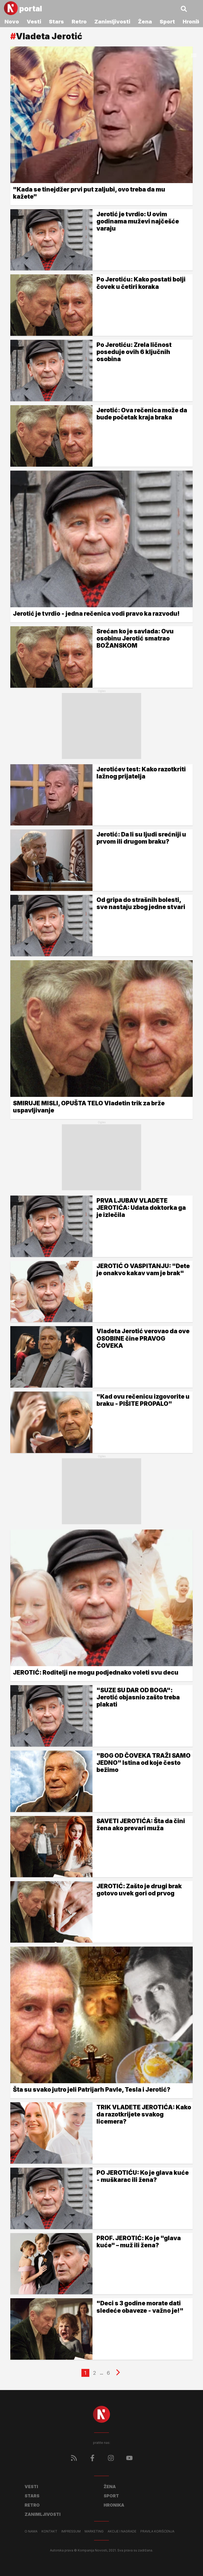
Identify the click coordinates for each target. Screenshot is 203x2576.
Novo (12, 22)
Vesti (34, 22)
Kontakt (49, 2531)
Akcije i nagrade (122, 2531)
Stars (56, 22)
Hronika (114, 2505)
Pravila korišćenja (157, 2531)
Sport (167, 22)
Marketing (94, 2531)
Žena (145, 22)
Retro (79, 22)
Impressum (71, 2531)
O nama (31, 2531)
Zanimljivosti (112, 22)
